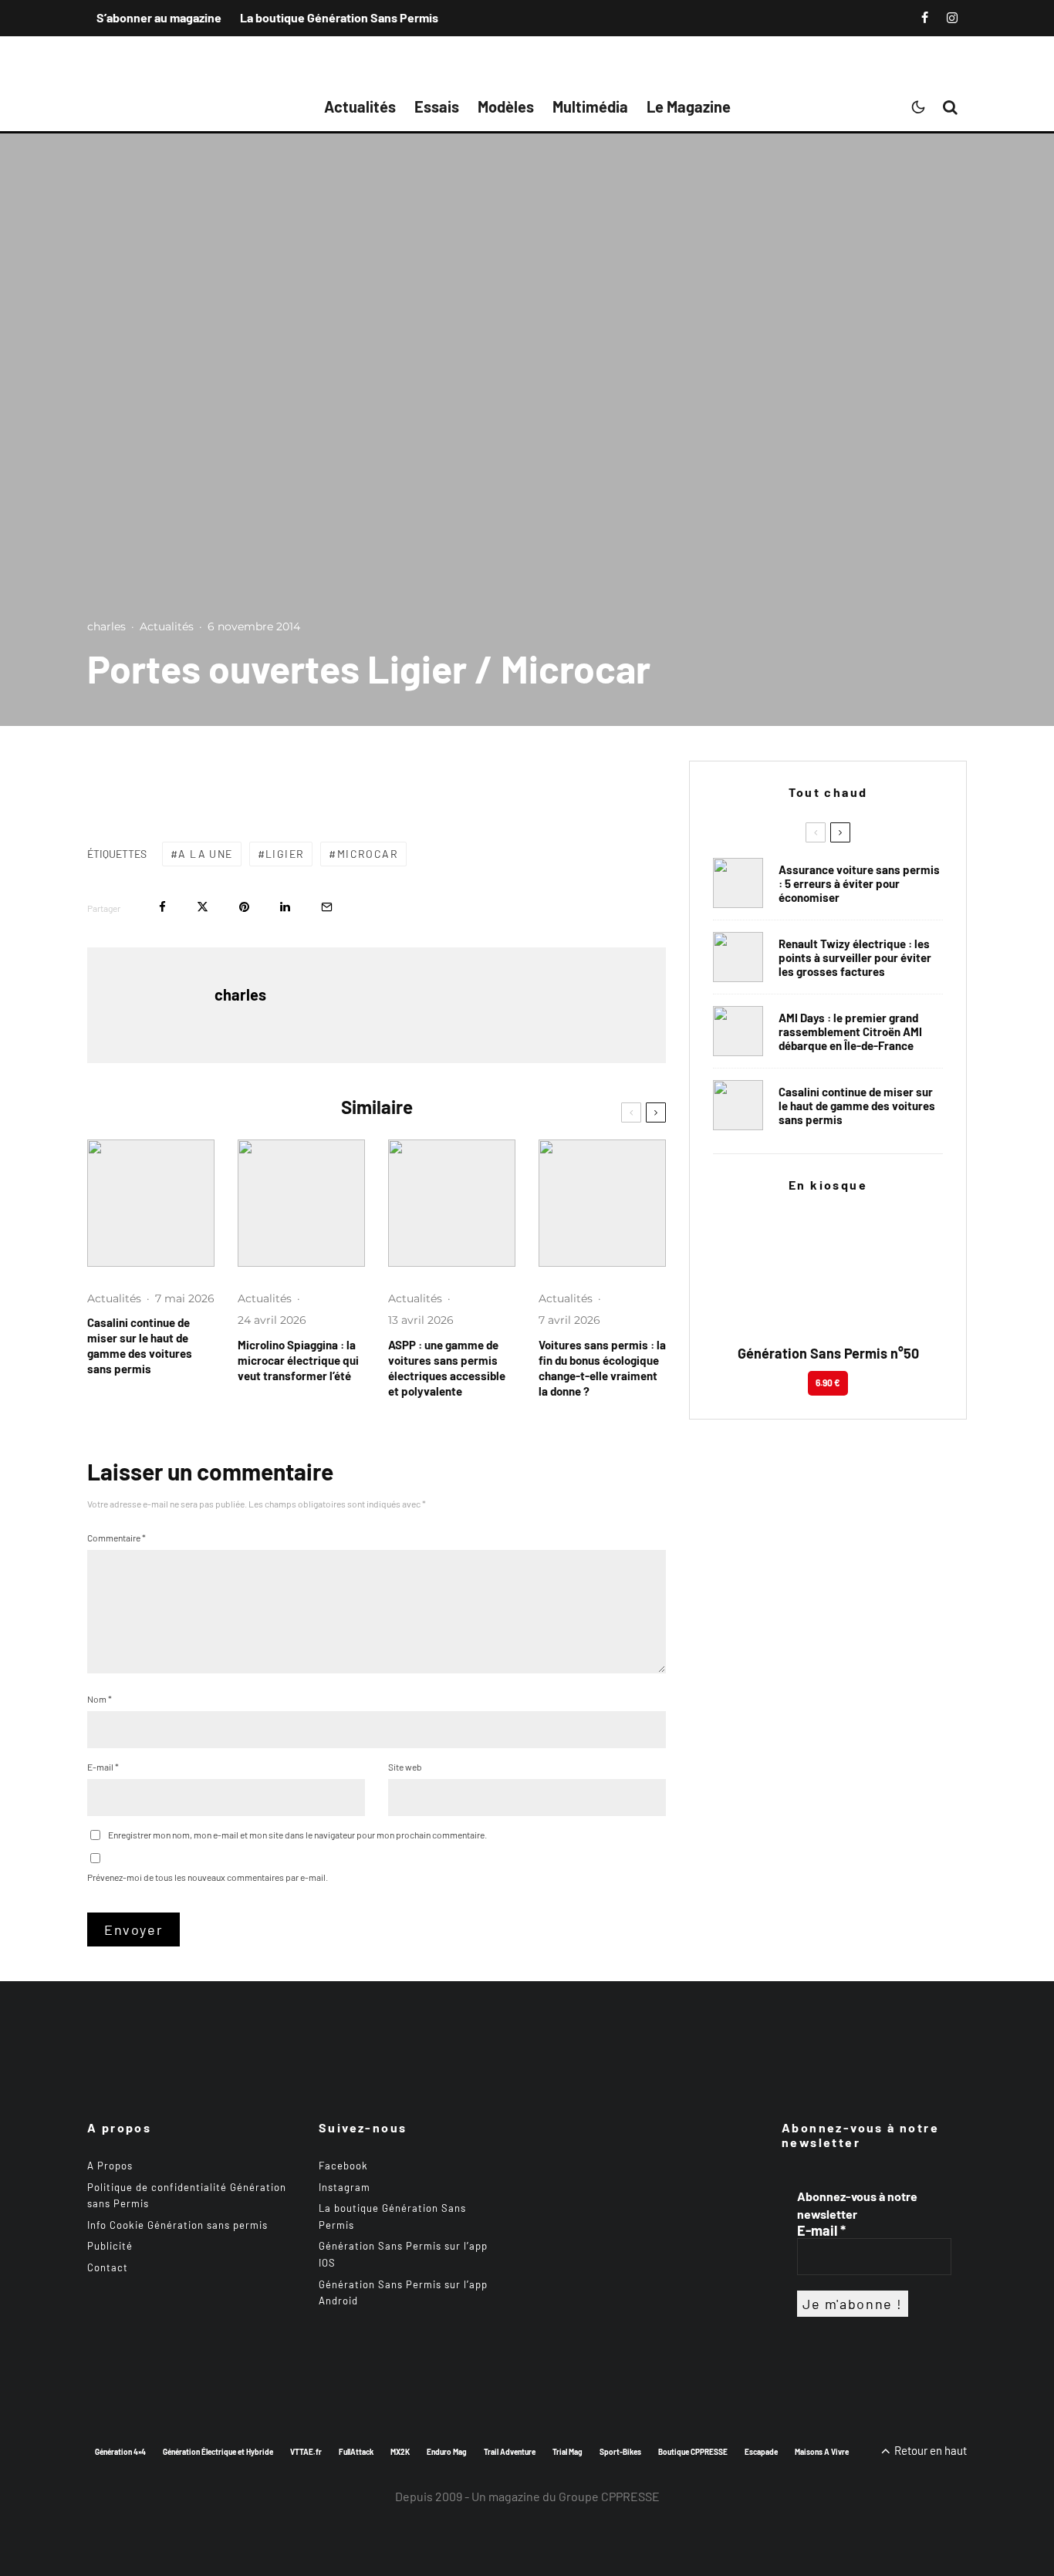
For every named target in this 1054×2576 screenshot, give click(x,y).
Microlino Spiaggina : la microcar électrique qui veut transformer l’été (298, 1360)
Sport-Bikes (620, 2451)
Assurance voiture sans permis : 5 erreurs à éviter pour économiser (859, 883)
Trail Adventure (510, 2451)
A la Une (205, 854)
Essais (437, 106)
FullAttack (356, 2451)
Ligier (285, 854)
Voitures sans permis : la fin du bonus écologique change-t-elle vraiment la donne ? (602, 1368)
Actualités (360, 106)
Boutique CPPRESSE (693, 2451)
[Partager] (162, 907)
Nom (100, 1699)
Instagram (345, 2186)
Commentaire (117, 1538)
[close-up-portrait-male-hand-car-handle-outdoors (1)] (738, 883)
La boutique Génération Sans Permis (339, 17)
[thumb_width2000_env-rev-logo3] (301, 1203)
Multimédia (590, 106)
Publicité (110, 2246)
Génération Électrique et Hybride (218, 2451)
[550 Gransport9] (151, 1203)
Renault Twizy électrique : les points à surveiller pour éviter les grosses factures (855, 957)
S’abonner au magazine (159, 17)
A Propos (110, 2166)
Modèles (506, 106)
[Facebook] (925, 18)
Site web (405, 1767)
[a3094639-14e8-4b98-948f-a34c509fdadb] (738, 1031)
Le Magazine (689, 106)
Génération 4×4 (120, 2451)
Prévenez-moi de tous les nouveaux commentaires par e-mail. (208, 1877)
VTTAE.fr (306, 2451)
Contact (108, 2267)
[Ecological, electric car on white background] (602, 1203)
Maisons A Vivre (822, 2451)
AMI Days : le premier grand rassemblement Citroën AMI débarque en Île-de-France (850, 1031)
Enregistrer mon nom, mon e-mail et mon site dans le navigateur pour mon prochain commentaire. (297, 1835)
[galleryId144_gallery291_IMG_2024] (452, 1203)
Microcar (368, 854)
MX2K (400, 2451)
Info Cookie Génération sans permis (177, 2225)
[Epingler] (244, 907)
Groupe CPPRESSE (609, 2496)
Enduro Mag (447, 2451)
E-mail (103, 1767)
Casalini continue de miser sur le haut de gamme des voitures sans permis (140, 1345)
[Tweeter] (203, 907)
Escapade (761, 2451)
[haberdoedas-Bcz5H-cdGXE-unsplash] (738, 957)
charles (106, 626)
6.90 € (828, 1383)
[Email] (327, 907)
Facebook (343, 2166)
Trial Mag (568, 2451)
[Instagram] (952, 18)
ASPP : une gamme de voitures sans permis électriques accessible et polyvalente (447, 1368)
